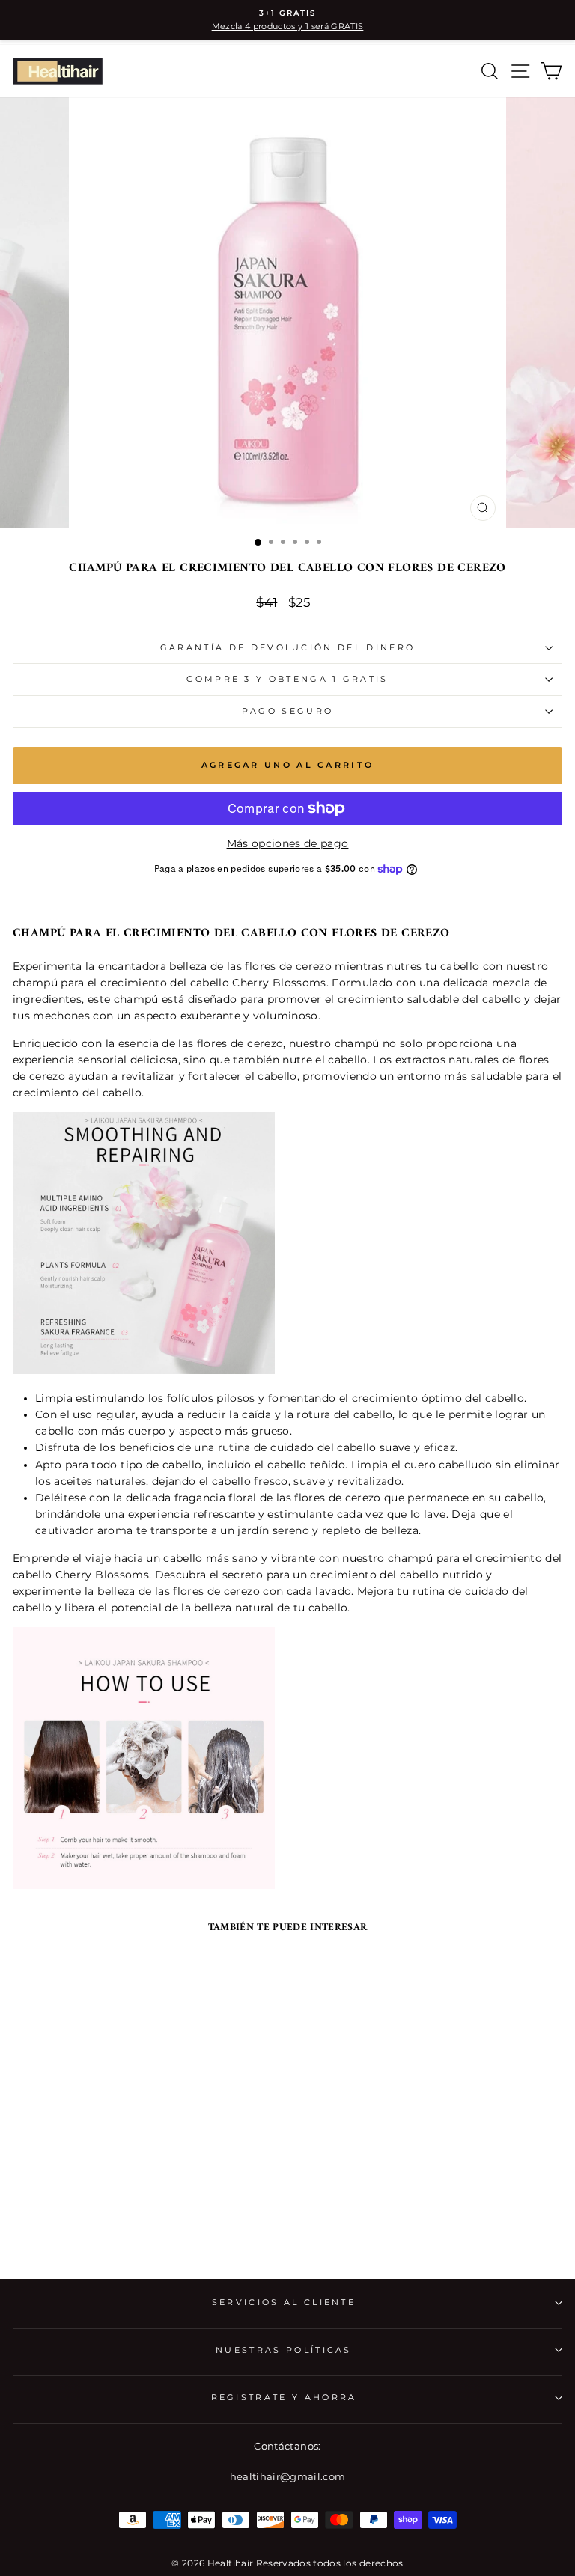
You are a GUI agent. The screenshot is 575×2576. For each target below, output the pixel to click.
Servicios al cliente (284, 2302)
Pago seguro (287, 711)
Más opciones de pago (288, 843)
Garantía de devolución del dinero (287, 647)
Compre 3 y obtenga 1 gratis (287, 679)
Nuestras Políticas (284, 2350)
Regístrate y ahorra (284, 2397)
